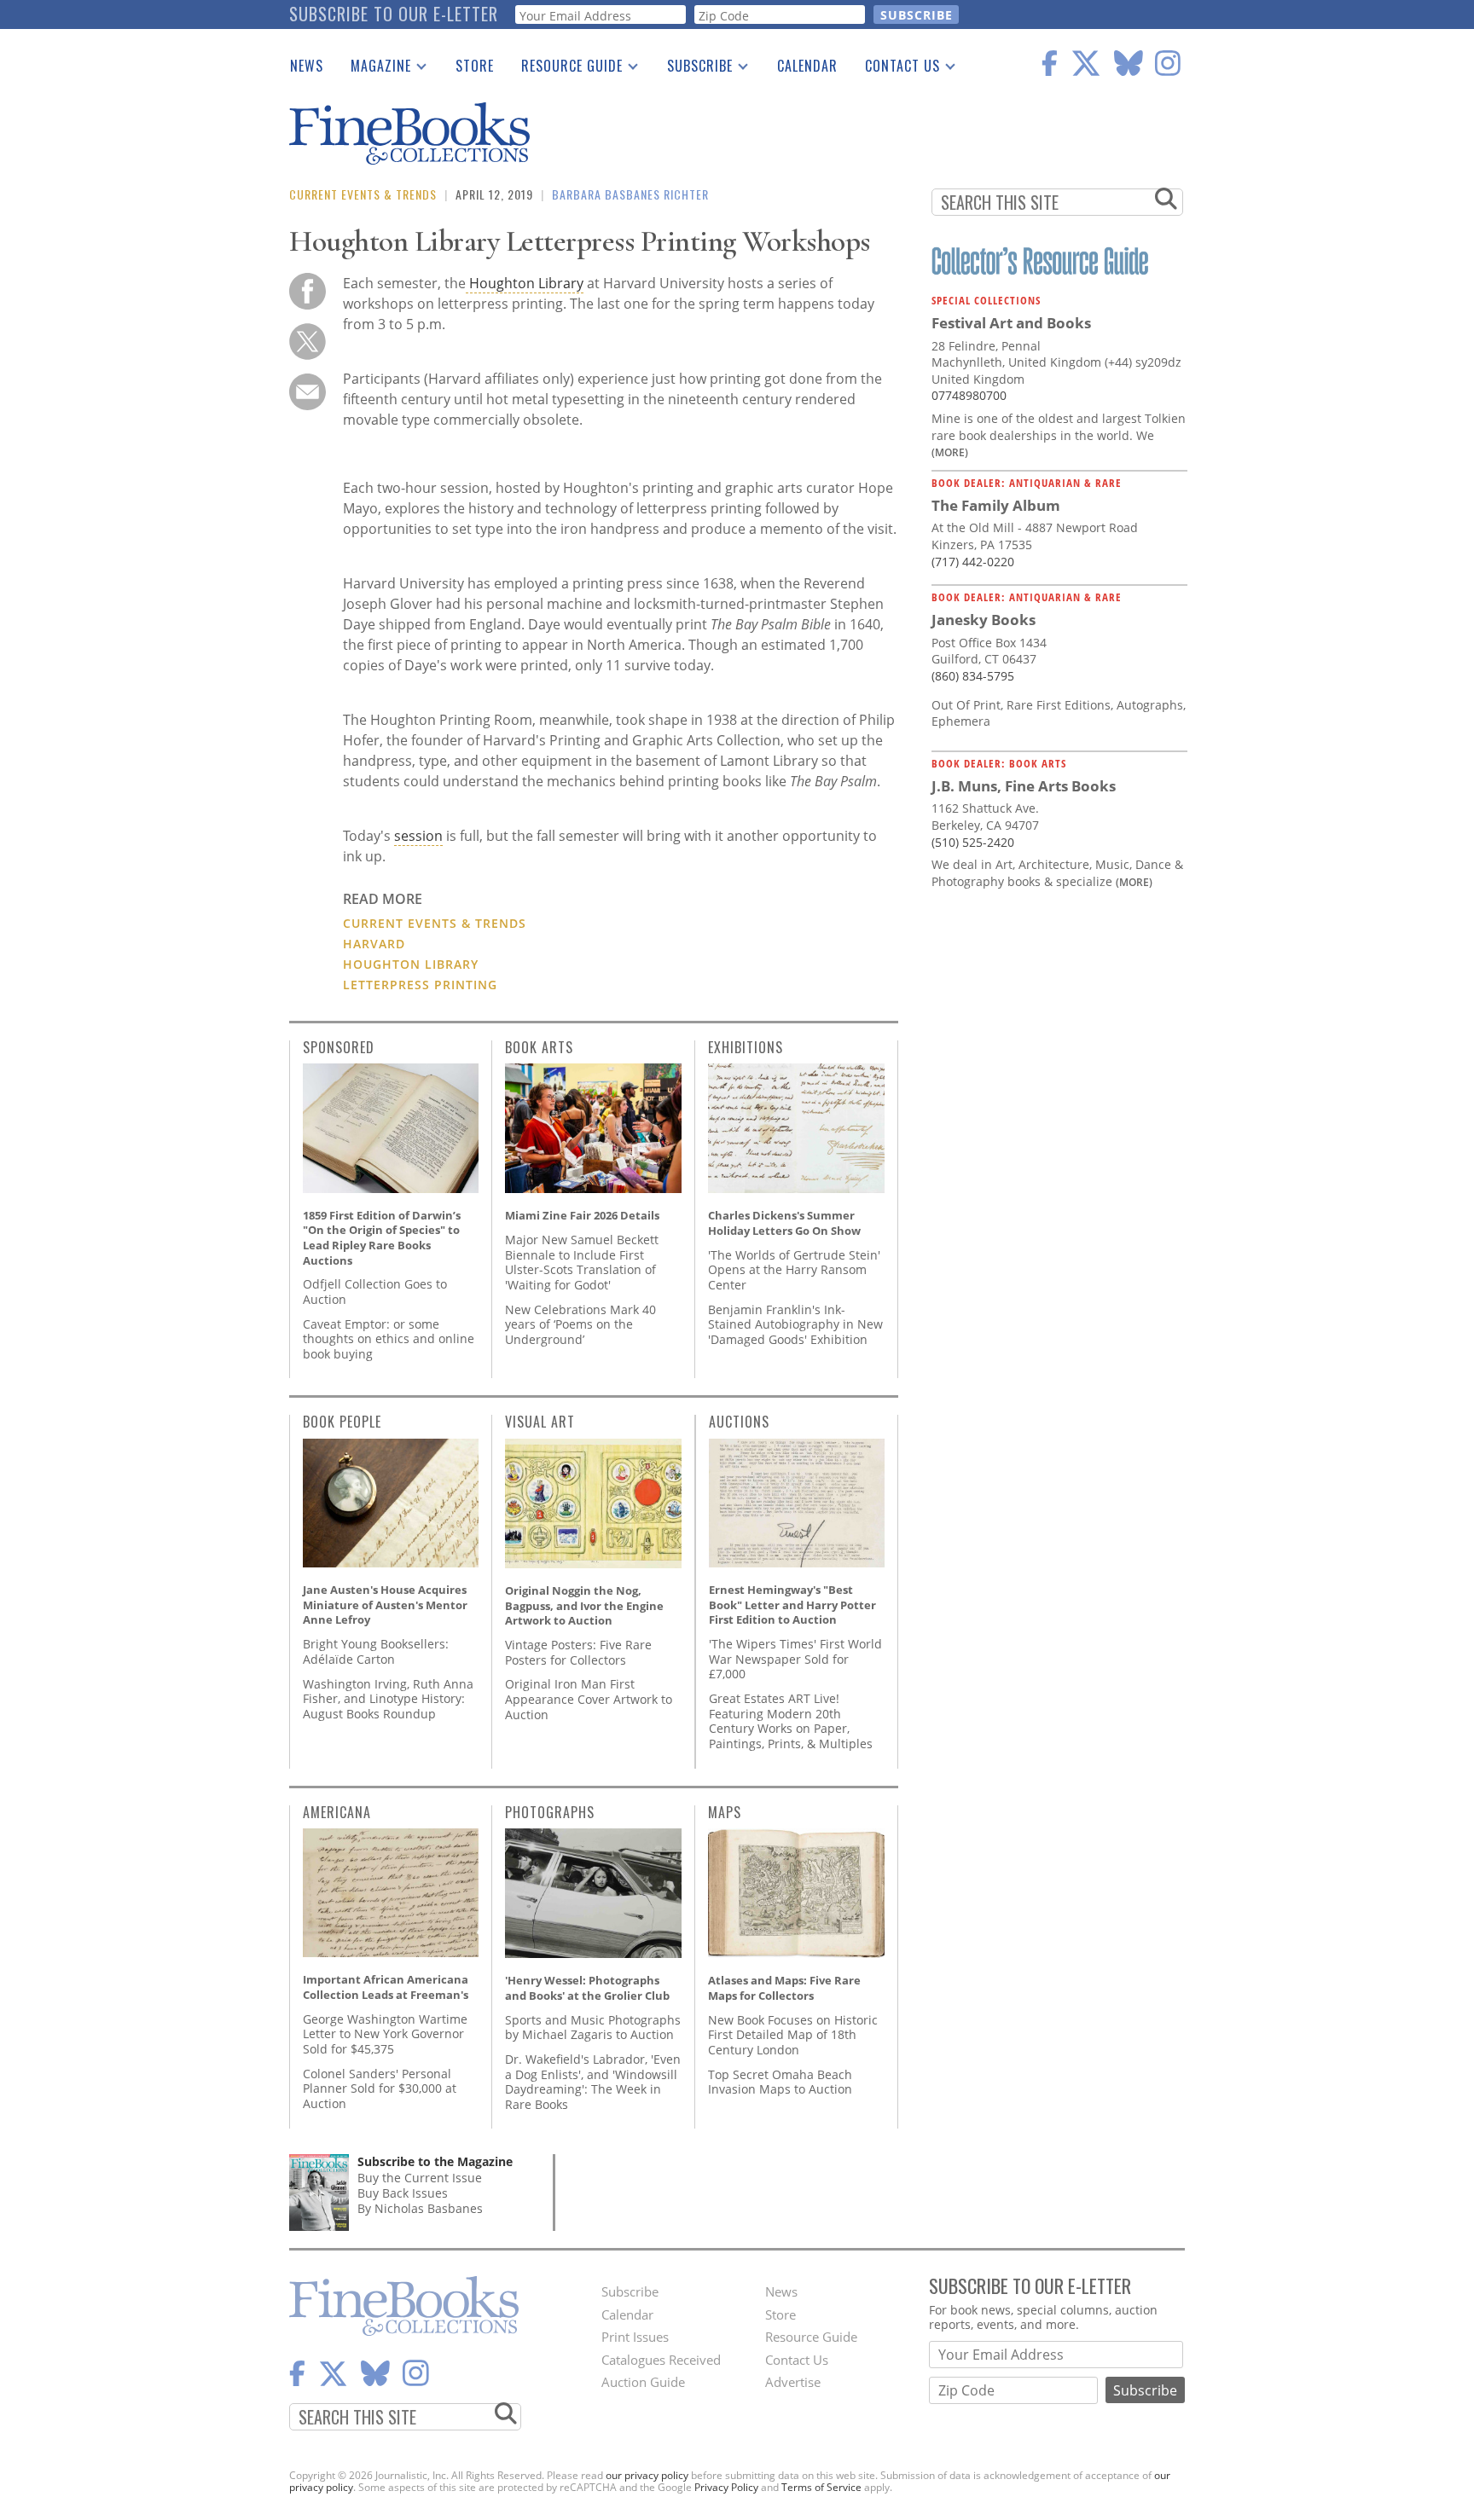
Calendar (807, 66)
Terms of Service (821, 2487)
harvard (374, 944)
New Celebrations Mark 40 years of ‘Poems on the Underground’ (580, 1324)
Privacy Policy (726, 2487)
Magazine (374, 69)
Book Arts (539, 1047)
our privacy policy (647, 2475)
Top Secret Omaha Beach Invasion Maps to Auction (780, 2082)
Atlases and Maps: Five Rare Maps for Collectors (784, 1988)
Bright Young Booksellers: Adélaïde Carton (376, 1651)
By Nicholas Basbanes (420, 2208)
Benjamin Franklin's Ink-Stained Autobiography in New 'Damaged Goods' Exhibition (795, 1324)
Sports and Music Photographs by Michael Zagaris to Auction (593, 2028)
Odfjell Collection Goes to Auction (375, 1292)
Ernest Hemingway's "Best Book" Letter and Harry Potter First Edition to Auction (792, 1605)
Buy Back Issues (403, 2193)
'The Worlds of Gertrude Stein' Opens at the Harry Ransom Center (794, 1270)
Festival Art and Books (1011, 323)
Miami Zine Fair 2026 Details (582, 1215)
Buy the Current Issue (420, 2178)
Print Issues (635, 2337)
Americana (337, 1812)
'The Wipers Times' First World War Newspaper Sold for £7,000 (795, 1659)
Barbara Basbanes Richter (630, 194)
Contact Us (896, 69)
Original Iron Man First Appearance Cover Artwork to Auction (589, 1699)
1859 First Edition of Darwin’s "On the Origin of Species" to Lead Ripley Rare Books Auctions (382, 1238)
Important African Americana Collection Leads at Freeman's (386, 1987)
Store (475, 66)
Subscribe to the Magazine (435, 2161)
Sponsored (339, 1047)
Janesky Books (984, 620)
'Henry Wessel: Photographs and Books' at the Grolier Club (587, 1988)
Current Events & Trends (363, 194)
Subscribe (693, 69)
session (418, 836)
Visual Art (540, 1422)
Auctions (739, 1422)
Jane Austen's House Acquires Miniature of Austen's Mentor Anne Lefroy (385, 1605)
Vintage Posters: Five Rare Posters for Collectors (578, 1652)
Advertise (793, 2382)
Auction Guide (643, 2382)
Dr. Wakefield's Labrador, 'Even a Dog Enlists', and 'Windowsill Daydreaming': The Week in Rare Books (593, 2082)
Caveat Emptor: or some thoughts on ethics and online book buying (389, 1339)
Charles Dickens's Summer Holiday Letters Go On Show (784, 1223)
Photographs (550, 1812)
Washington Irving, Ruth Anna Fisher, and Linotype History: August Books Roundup (388, 1699)
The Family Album (996, 505)
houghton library (411, 964)
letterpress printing (420, 985)
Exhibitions (746, 1047)
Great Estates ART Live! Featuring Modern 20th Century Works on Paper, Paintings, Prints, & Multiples (791, 1721)
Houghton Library (525, 283)
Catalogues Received (661, 2360)
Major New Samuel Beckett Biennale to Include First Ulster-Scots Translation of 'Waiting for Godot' (582, 1262)
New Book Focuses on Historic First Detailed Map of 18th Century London (793, 2035)
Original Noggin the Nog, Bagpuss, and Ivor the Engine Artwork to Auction (584, 1605)
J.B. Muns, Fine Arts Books (1024, 786)
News (307, 66)
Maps (725, 1812)
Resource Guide (565, 69)
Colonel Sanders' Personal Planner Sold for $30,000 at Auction (380, 2088)
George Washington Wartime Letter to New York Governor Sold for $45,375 (385, 2034)
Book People (342, 1422)
